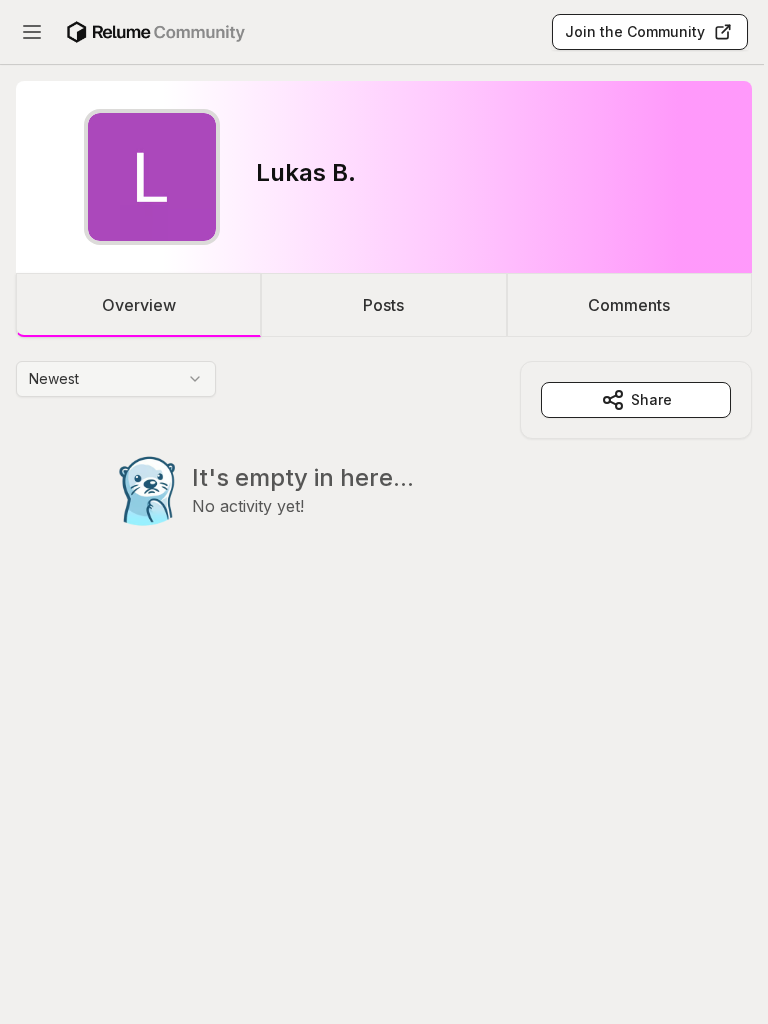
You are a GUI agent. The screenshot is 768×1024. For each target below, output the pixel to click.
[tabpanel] (384, 484)
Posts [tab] (383, 305)
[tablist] (384, 305)
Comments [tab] (629, 305)
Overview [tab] (139, 305)
